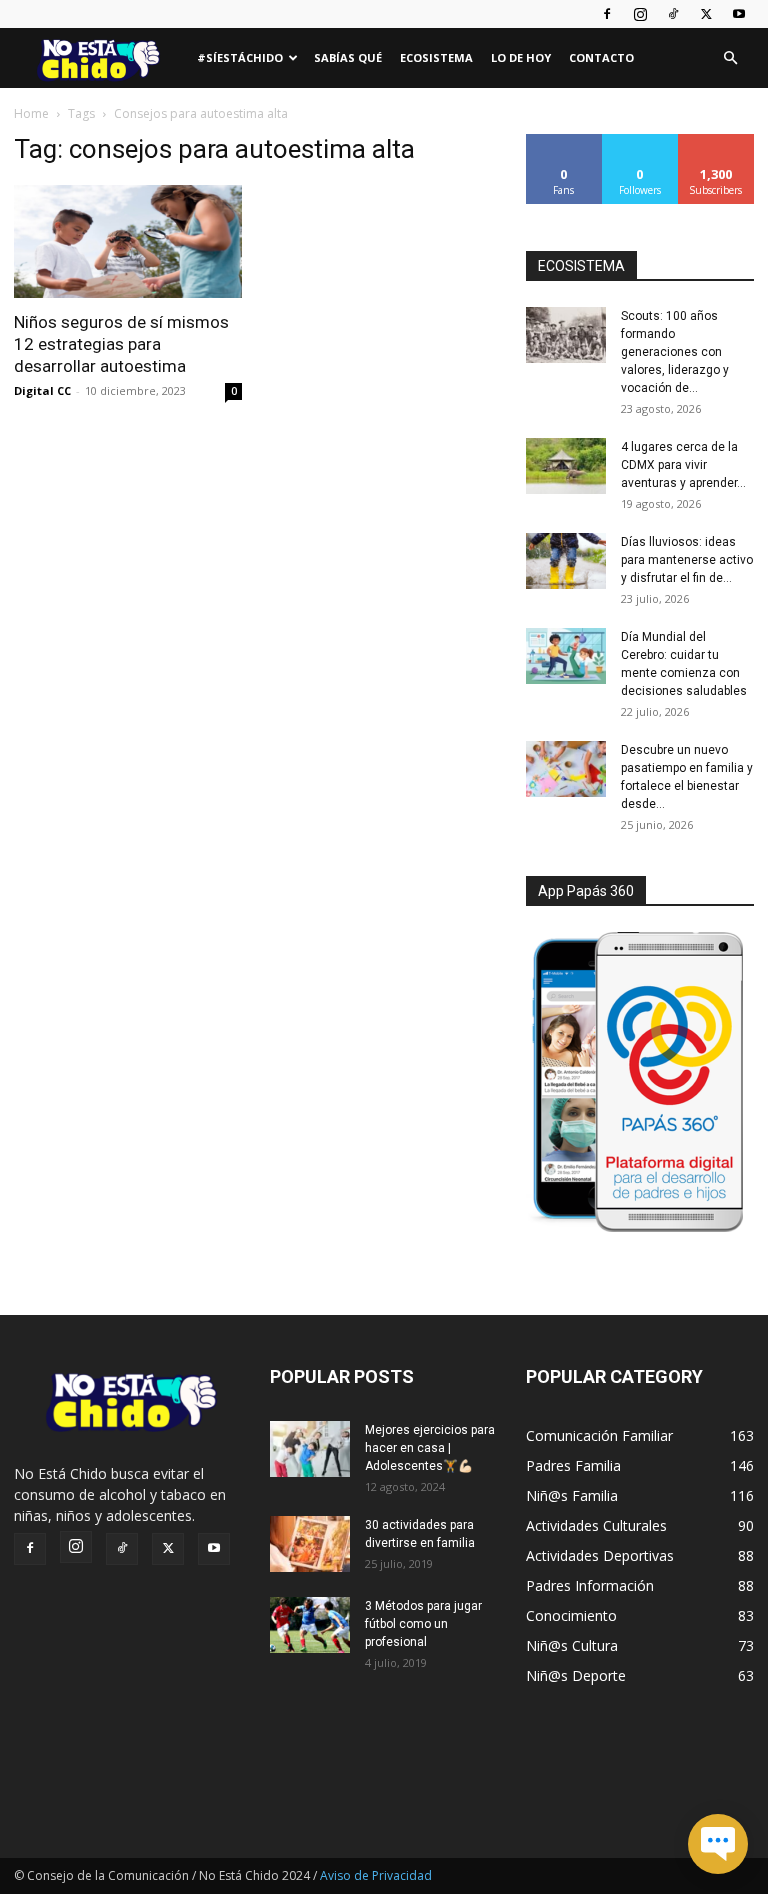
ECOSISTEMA (581, 266)
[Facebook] (607, 14)
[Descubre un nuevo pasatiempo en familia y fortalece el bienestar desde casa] (566, 769)
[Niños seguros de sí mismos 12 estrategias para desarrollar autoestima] (128, 241)
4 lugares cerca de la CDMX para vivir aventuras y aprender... (683, 465)
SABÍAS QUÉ (348, 57)
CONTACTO (601, 57)
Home (31, 113)
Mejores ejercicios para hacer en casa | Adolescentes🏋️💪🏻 (430, 1448)
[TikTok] (673, 14)
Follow (640, 141)
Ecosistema (436, 57)
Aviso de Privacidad (376, 1875)
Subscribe (716, 141)
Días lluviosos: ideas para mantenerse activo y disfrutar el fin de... (687, 560)
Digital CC (42, 390)
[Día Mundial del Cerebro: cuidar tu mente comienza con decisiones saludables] (566, 656)
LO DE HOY (521, 57)
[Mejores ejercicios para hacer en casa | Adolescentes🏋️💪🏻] (310, 1449)
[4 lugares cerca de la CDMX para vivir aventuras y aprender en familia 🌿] (566, 466)
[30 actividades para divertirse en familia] (310, 1544)
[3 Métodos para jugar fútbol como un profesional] (310, 1625)
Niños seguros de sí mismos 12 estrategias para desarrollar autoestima (121, 344)
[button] (730, 58)
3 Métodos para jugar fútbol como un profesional (423, 1624)
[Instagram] (640, 14)
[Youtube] (739, 14)
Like (564, 141)
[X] (706, 14)
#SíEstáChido (240, 57)
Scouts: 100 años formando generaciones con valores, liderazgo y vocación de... (675, 352)
